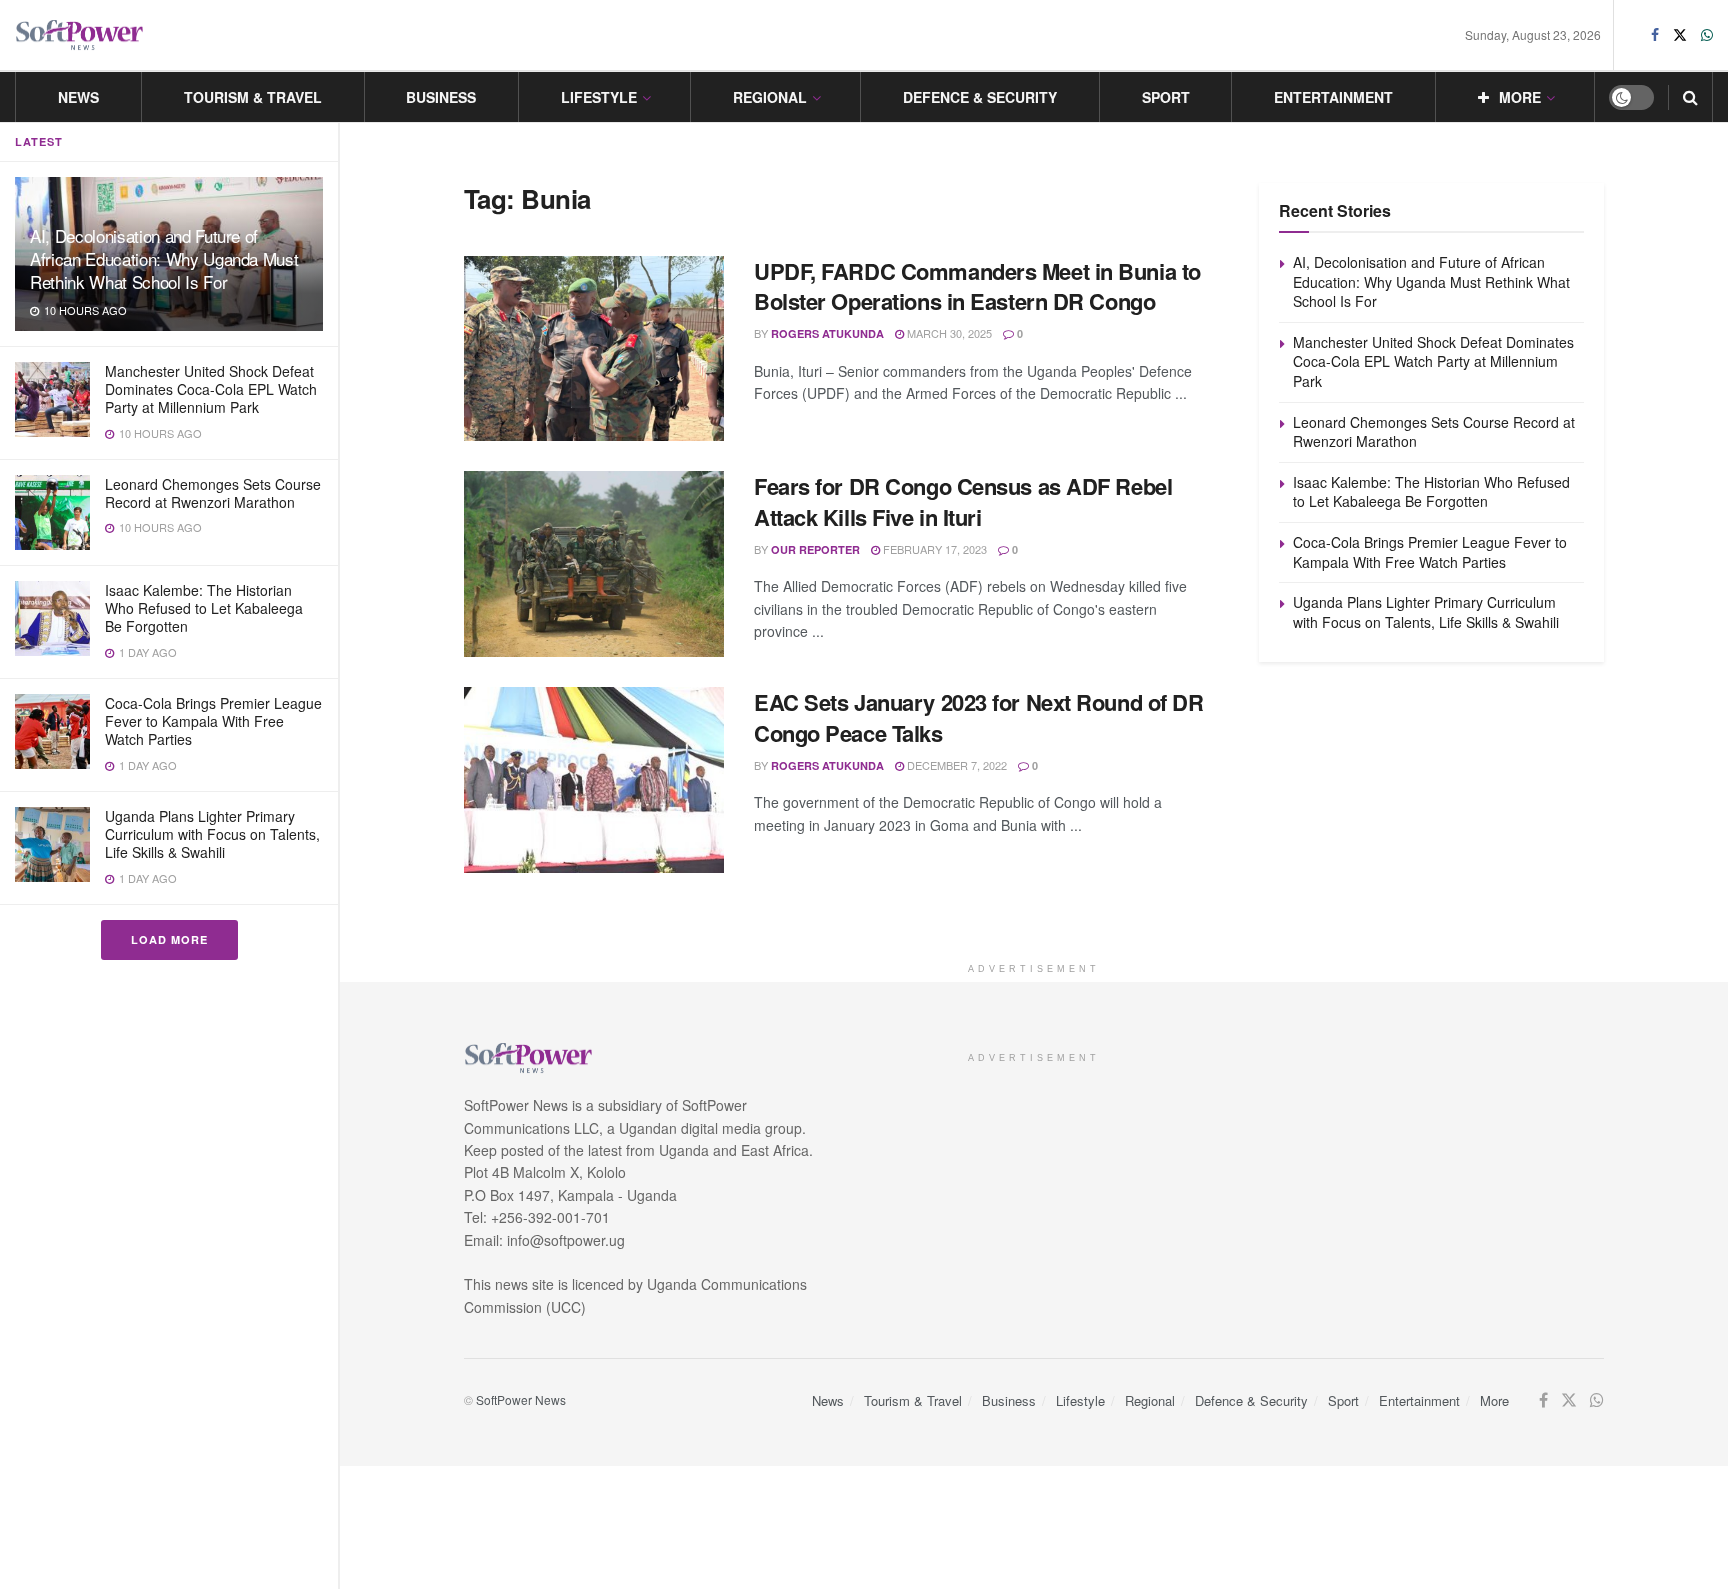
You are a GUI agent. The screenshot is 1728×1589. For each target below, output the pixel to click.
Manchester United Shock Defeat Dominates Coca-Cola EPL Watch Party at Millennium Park (211, 389)
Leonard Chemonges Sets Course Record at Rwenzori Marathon (213, 493)
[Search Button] (1690, 97)
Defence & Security (980, 97)
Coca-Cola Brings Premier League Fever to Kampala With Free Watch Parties (213, 721)
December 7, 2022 (955, 765)
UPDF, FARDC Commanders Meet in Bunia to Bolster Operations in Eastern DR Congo (977, 286)
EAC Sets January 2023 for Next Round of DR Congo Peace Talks (979, 717)
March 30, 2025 (948, 333)
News (78, 97)
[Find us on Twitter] (1680, 35)
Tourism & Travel (253, 97)
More (1520, 97)
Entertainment (1333, 97)
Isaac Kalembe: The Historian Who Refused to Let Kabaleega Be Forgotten (204, 608)
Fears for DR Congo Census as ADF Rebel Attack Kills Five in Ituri (963, 501)
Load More (169, 939)
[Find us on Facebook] (1655, 35)
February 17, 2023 (933, 549)
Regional (770, 97)
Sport (1166, 97)
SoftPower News (521, 1399)
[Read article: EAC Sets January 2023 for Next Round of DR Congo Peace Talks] (594, 780)
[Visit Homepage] (80, 35)
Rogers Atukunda (827, 333)
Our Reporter (815, 549)
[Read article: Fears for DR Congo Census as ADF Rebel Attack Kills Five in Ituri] (594, 564)
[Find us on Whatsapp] (1707, 35)
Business (441, 97)
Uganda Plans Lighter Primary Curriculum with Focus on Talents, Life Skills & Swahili (212, 834)
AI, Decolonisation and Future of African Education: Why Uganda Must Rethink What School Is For (164, 258)
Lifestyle (599, 97)
